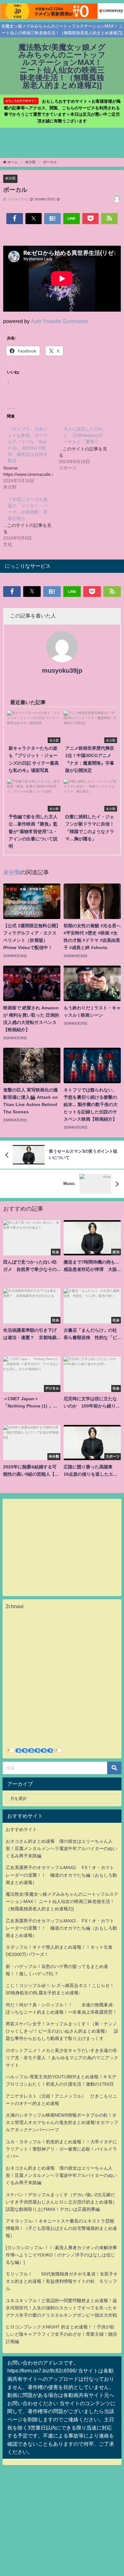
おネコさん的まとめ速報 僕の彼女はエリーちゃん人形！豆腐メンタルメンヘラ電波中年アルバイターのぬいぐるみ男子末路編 (61, 1848)
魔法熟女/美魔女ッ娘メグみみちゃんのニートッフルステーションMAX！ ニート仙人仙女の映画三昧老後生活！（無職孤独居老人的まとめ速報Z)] (62, 1901)
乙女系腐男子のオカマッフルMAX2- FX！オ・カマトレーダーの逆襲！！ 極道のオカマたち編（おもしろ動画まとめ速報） (61, 1875)
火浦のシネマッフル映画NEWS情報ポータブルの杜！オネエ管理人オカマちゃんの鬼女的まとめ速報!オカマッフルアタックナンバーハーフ (62, 2122)
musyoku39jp (62, 670)
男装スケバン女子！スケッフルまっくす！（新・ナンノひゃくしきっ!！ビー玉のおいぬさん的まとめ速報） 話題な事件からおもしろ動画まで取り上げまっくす (62, 2031)
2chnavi (15, 1606)
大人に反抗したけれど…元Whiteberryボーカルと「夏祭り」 (83, 435)
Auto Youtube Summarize (60, 321)
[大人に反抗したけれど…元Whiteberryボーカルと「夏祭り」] (87, 448)
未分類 (10, 178)
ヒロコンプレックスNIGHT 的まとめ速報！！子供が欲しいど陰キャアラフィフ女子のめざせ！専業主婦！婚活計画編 (61, 2334)
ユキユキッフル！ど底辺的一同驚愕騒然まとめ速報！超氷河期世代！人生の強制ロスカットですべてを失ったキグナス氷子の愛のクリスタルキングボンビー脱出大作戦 (61, 2308)
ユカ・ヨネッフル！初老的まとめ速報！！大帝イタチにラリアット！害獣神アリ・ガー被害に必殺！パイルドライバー (61, 2149)
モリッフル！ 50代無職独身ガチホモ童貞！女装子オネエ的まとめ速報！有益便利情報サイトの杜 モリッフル (62, 2281)
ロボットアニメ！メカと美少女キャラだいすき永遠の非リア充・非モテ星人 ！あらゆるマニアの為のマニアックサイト (62, 2058)
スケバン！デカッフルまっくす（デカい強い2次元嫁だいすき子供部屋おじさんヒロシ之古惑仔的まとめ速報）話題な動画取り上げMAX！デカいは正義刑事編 (61, 2202)
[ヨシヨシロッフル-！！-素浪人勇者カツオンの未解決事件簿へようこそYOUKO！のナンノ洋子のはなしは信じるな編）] (61, 2255)
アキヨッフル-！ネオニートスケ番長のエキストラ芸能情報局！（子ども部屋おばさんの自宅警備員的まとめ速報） (61, 2228)
